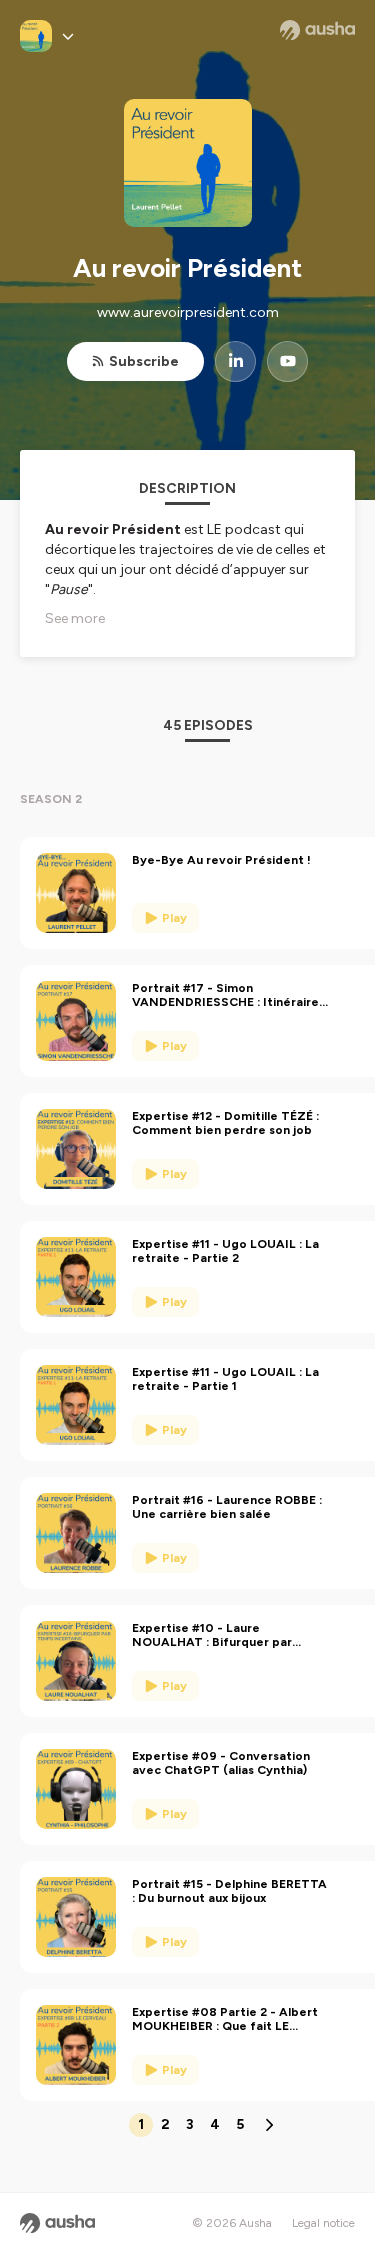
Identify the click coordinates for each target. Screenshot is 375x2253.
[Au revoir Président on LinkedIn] (235, 361)
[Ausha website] (317, 30)
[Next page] (269, 2125)
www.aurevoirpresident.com (188, 312)
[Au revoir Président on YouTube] (287, 361)
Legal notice (323, 2223)
